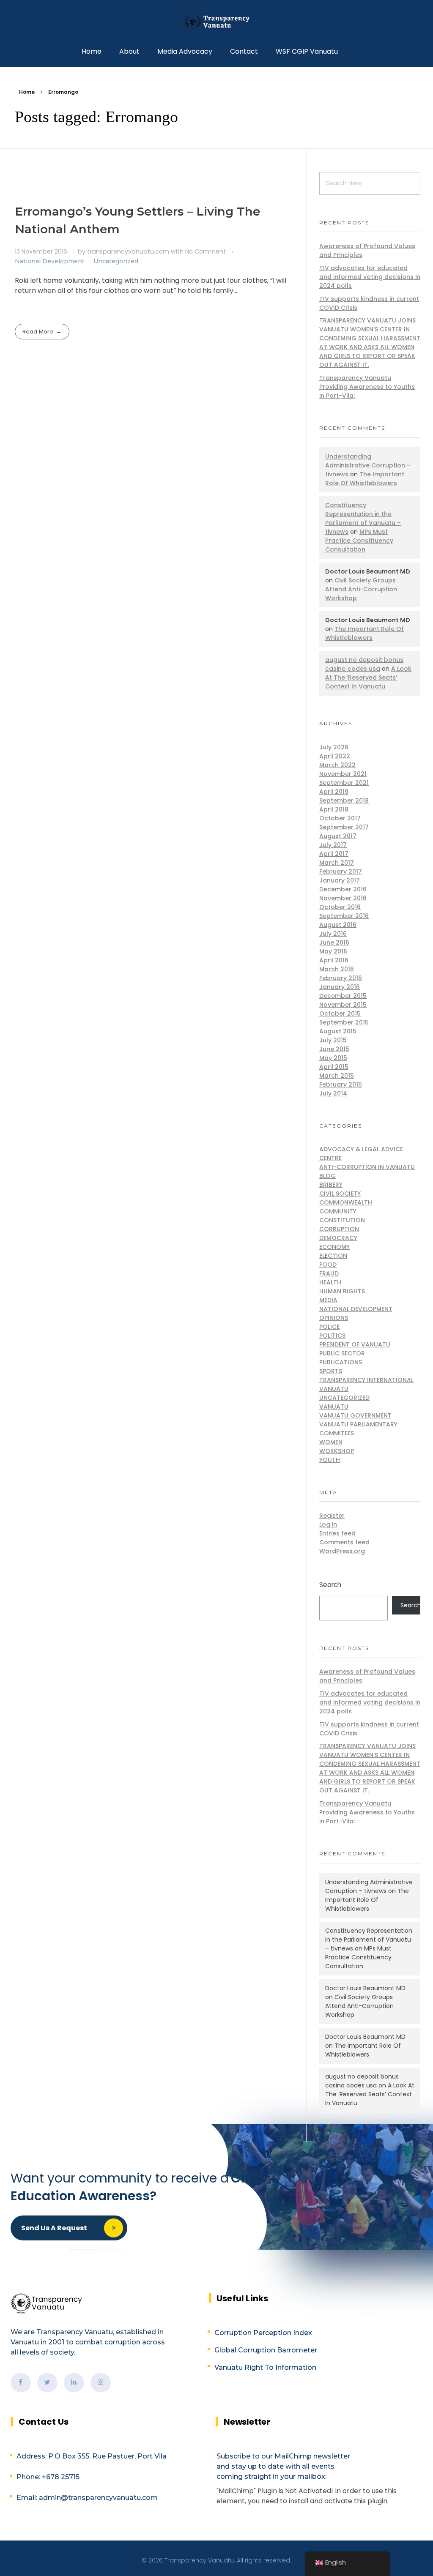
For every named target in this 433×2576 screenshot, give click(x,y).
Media (328, 1300)
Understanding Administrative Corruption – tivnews (368, 465)
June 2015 (334, 1049)
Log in (328, 1524)
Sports (331, 1371)
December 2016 (343, 889)
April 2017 (334, 854)
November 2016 (343, 898)
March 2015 (337, 1076)
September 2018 (344, 800)
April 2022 (335, 756)
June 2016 (334, 942)
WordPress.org (342, 1551)
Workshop (337, 1451)
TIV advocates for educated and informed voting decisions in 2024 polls (370, 277)
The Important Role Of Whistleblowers (365, 479)
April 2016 (334, 960)
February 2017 (341, 871)
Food (328, 1265)
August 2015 (338, 1031)
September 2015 (344, 1022)
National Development (50, 261)
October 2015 (340, 1013)
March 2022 (337, 765)
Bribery (331, 1185)
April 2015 (334, 1067)
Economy (334, 1247)
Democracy (338, 1238)
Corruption (339, 1229)
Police (329, 1327)
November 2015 (343, 1005)
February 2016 (341, 978)
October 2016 (340, 907)
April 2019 (334, 792)
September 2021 (344, 783)
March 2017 (337, 863)
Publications (341, 1362)
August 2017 (338, 836)
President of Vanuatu (355, 1344)
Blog (327, 1176)
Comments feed (344, 1542)
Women (331, 1442)
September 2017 (344, 827)
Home (27, 92)
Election (333, 1256)
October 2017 (340, 818)
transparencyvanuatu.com (129, 251)
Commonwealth (346, 1202)
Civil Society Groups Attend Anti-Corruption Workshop (361, 589)
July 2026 (334, 747)
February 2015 (341, 1084)
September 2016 (344, 916)
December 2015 (343, 996)
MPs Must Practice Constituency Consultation (359, 541)
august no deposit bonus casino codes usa (364, 664)
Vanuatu (334, 1407)
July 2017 (333, 845)
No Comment (206, 251)
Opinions (334, 1318)
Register (332, 1516)
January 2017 (340, 880)
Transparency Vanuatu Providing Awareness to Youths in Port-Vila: (367, 387)
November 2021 (343, 774)
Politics (332, 1336)
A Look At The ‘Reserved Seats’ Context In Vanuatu (368, 677)
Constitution (342, 1220)
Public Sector (342, 1353)
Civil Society (340, 1194)
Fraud (329, 1273)
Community (338, 1211)
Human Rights (342, 1291)
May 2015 (333, 1058)
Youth (330, 1460)
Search (330, 1585)
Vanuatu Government (355, 1415)
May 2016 (333, 951)
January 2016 (340, 987)
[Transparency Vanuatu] (217, 22)
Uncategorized (116, 261)
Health (330, 1282)
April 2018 (334, 809)
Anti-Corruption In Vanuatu (367, 1167)
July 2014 (333, 1093)
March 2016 (337, 969)
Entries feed (337, 1533)
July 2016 (333, 934)
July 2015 (333, 1040)
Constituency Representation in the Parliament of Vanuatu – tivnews (363, 518)
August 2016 (338, 925)
